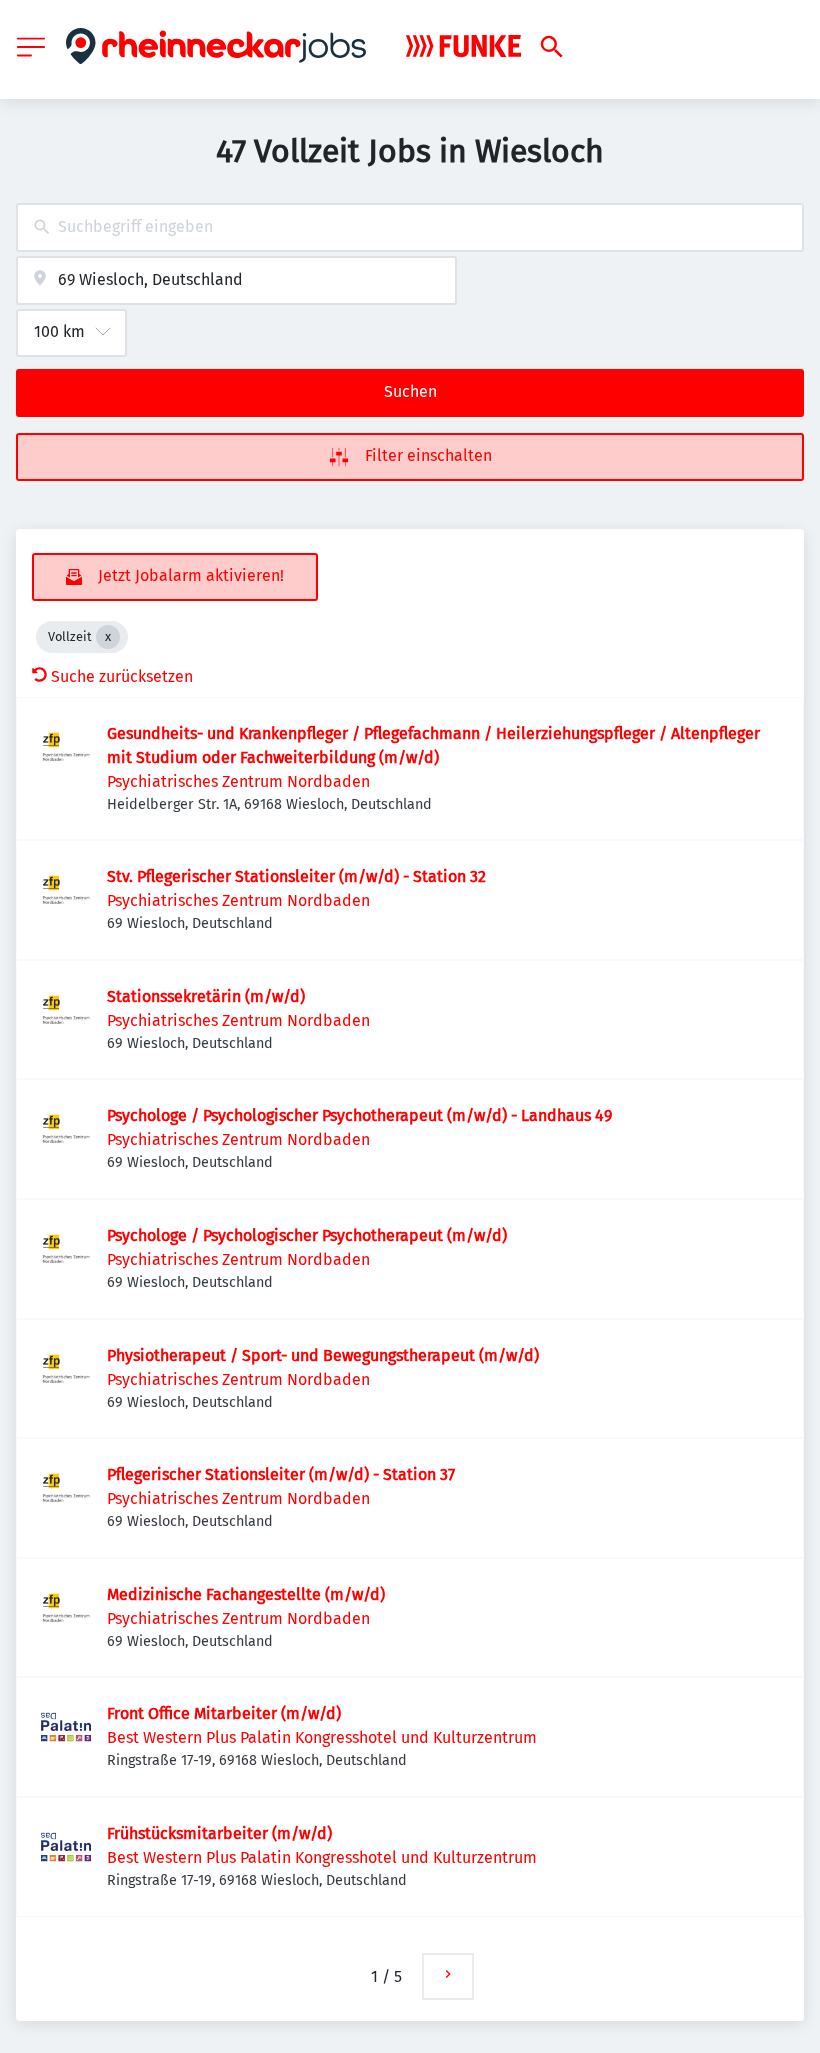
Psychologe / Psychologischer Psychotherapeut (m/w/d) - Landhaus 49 (359, 1115)
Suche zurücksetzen (122, 676)
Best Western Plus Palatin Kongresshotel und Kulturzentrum (322, 1737)
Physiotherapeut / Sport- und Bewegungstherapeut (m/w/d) (323, 1355)
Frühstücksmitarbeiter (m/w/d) (219, 1833)
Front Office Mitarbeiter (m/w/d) (224, 1713)
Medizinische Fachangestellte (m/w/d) (246, 1594)
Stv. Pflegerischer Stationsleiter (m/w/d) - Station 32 (296, 876)
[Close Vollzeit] (108, 637)
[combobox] (410, 227)
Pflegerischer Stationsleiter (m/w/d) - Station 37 (281, 1474)
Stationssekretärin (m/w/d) (206, 996)
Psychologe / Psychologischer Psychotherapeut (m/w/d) (307, 1235)
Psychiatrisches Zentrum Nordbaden (238, 781)
